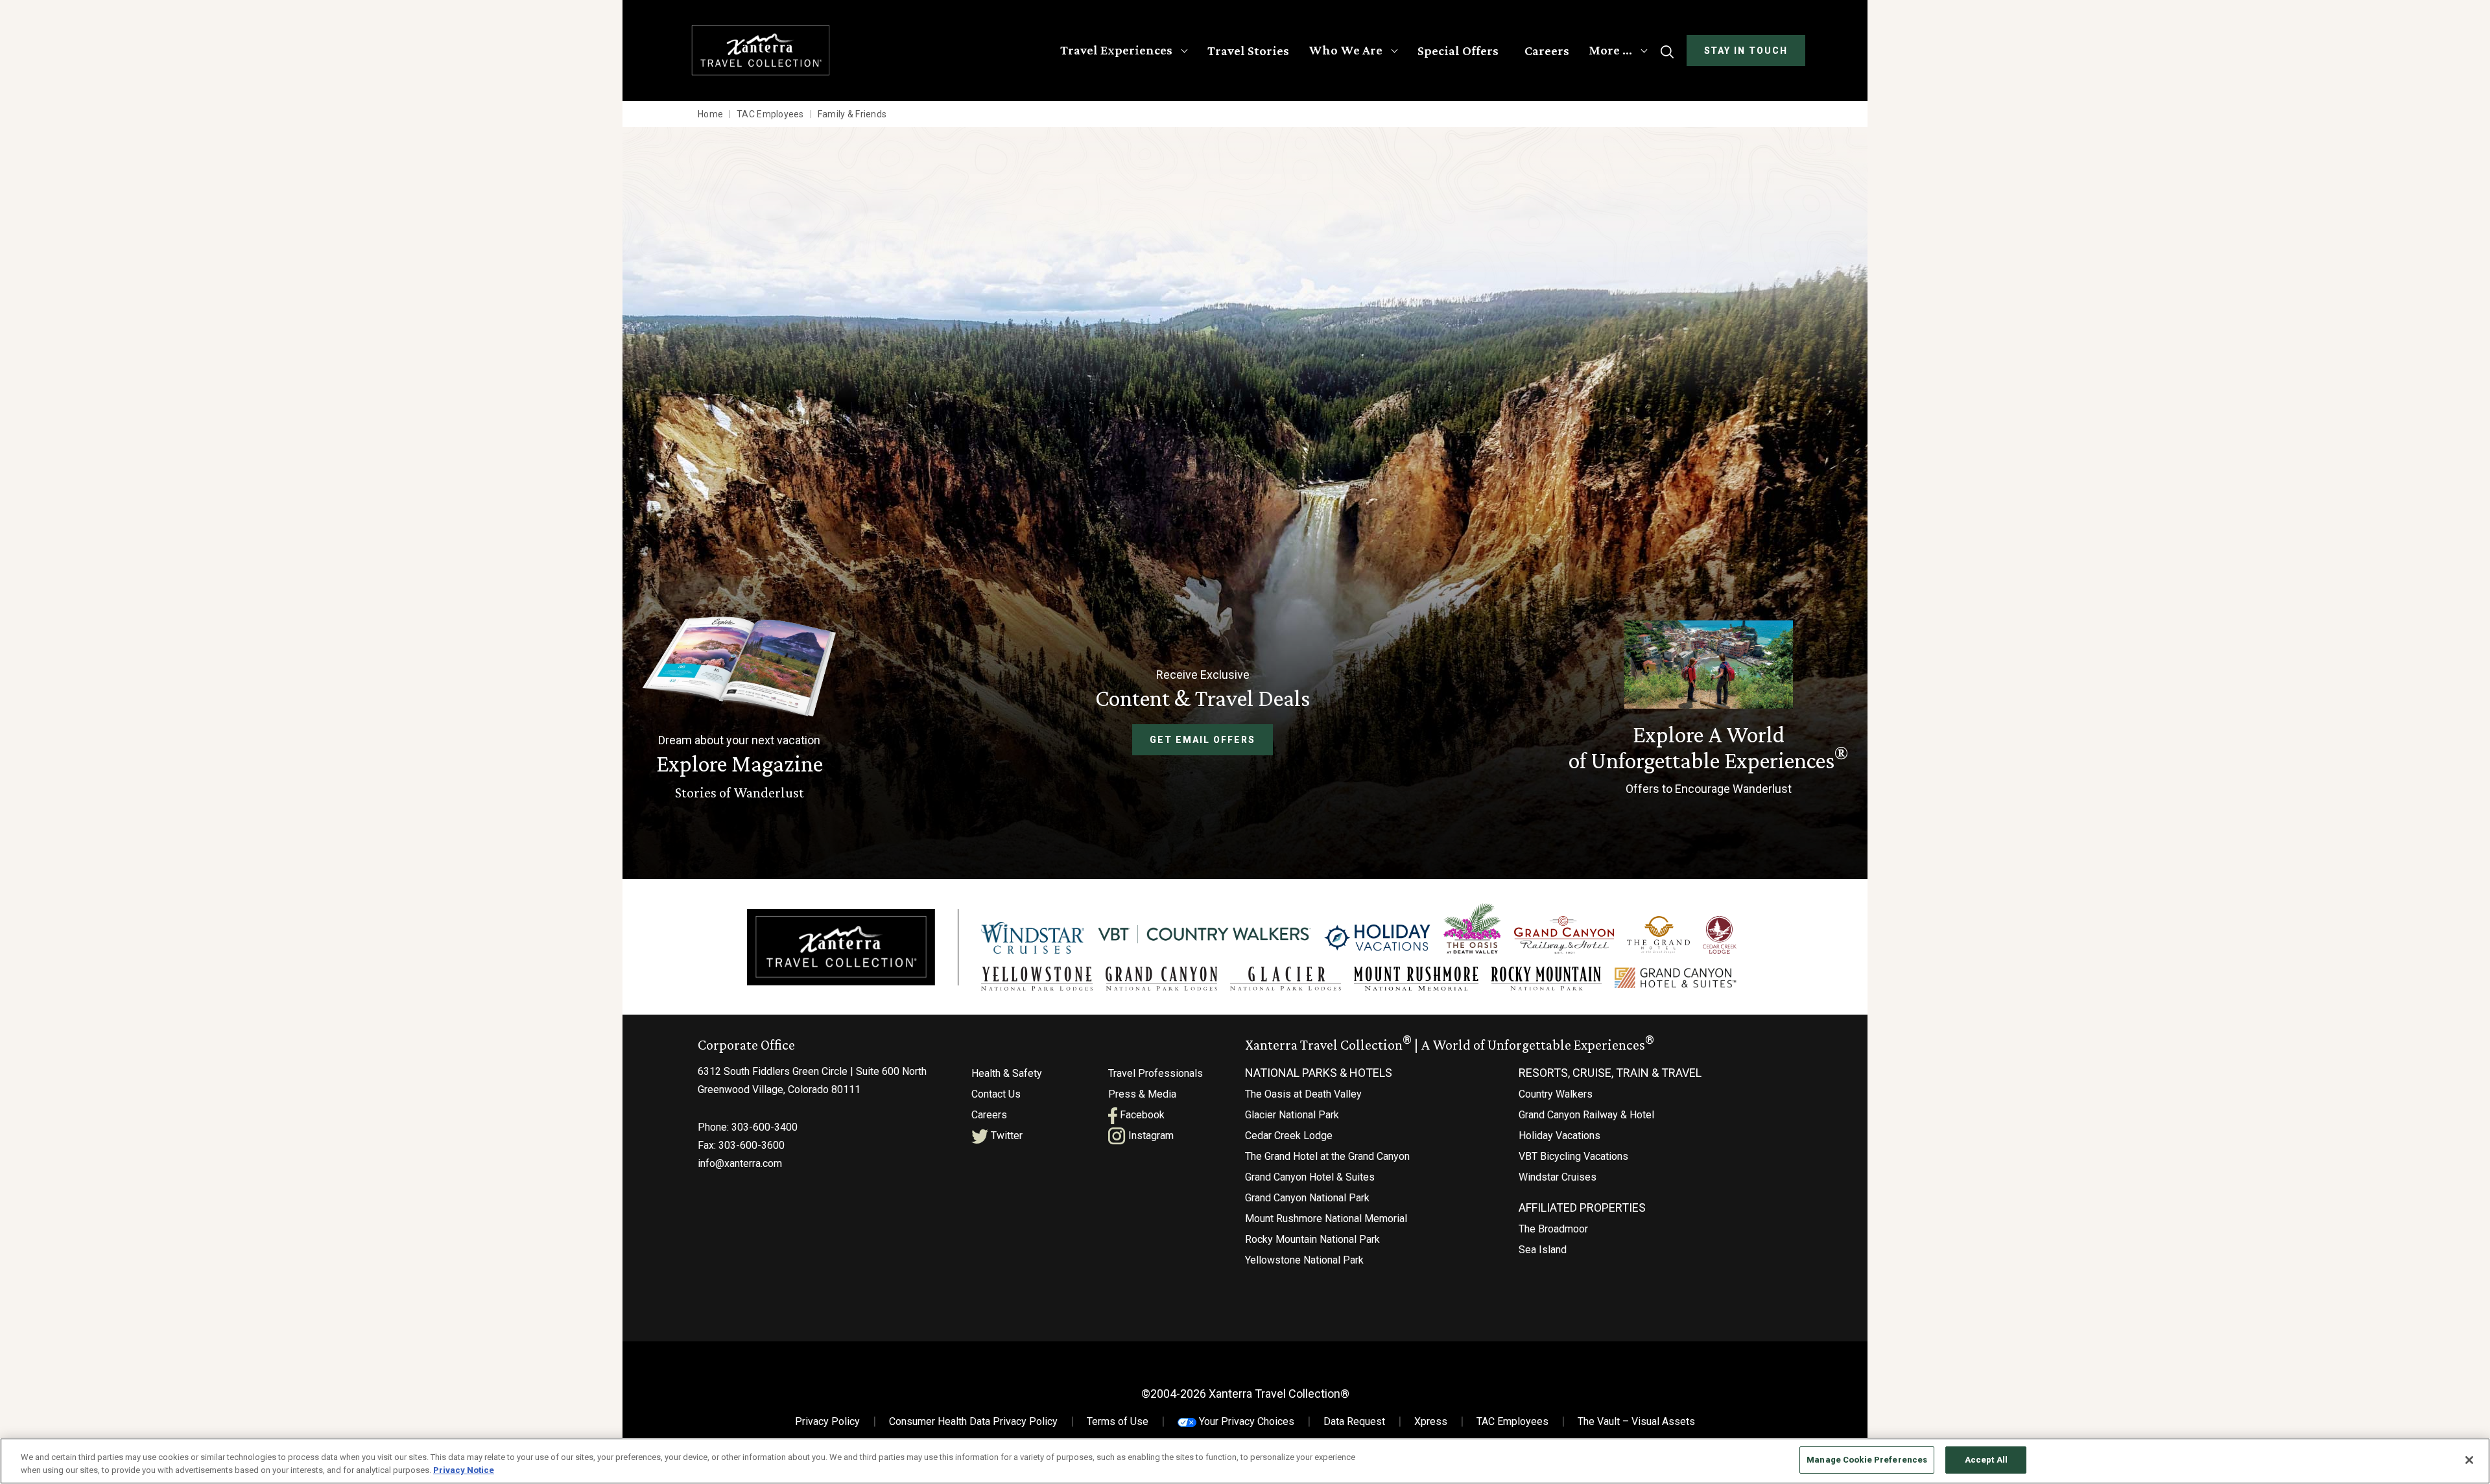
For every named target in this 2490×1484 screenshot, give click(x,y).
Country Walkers (1556, 1094)
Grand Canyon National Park (1307, 1198)
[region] (1245, 1461)
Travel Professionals (1156, 1073)
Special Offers (1458, 51)
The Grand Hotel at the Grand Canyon (1327, 1156)
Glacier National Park (1292, 1115)
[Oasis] (1472, 928)
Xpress (1431, 1421)
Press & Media (1142, 1094)
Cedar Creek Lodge (1289, 1136)
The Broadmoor (1553, 1229)
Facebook (1141, 1115)
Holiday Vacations (1559, 1136)
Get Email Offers (1202, 740)
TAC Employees (1512, 1421)
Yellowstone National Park (1304, 1260)
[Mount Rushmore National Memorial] (1416, 979)
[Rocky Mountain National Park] (1547, 979)
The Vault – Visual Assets (1636, 1421)
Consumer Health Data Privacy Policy (973, 1421)
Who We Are (1346, 50)
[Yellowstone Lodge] (1037, 979)
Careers (1547, 51)
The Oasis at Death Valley (1303, 1094)
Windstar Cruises (1558, 1177)
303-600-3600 (752, 1145)
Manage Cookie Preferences (1867, 1460)
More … (1610, 50)
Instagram (1150, 1136)
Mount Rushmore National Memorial (1326, 1219)
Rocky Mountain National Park (1312, 1239)
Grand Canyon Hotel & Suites (1310, 1177)
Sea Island (1543, 1250)
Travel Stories (1248, 51)
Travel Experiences (1116, 50)
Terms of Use (1118, 1421)
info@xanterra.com (740, 1163)
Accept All (1986, 1460)
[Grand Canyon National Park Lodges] (1161, 979)
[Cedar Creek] (1720, 935)
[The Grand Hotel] (1658, 935)
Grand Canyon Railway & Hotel (1586, 1115)
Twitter (1005, 1136)
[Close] (2469, 1460)
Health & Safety (1007, 1073)
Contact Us (996, 1094)
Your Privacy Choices (1245, 1421)
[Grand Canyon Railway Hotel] (1564, 935)
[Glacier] (1285, 979)
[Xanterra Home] (761, 50)
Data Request (1354, 1421)
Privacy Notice (464, 1470)
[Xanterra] (841, 946)
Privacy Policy (827, 1421)
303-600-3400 (765, 1127)
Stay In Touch (1746, 51)
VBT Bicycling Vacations (1573, 1156)
